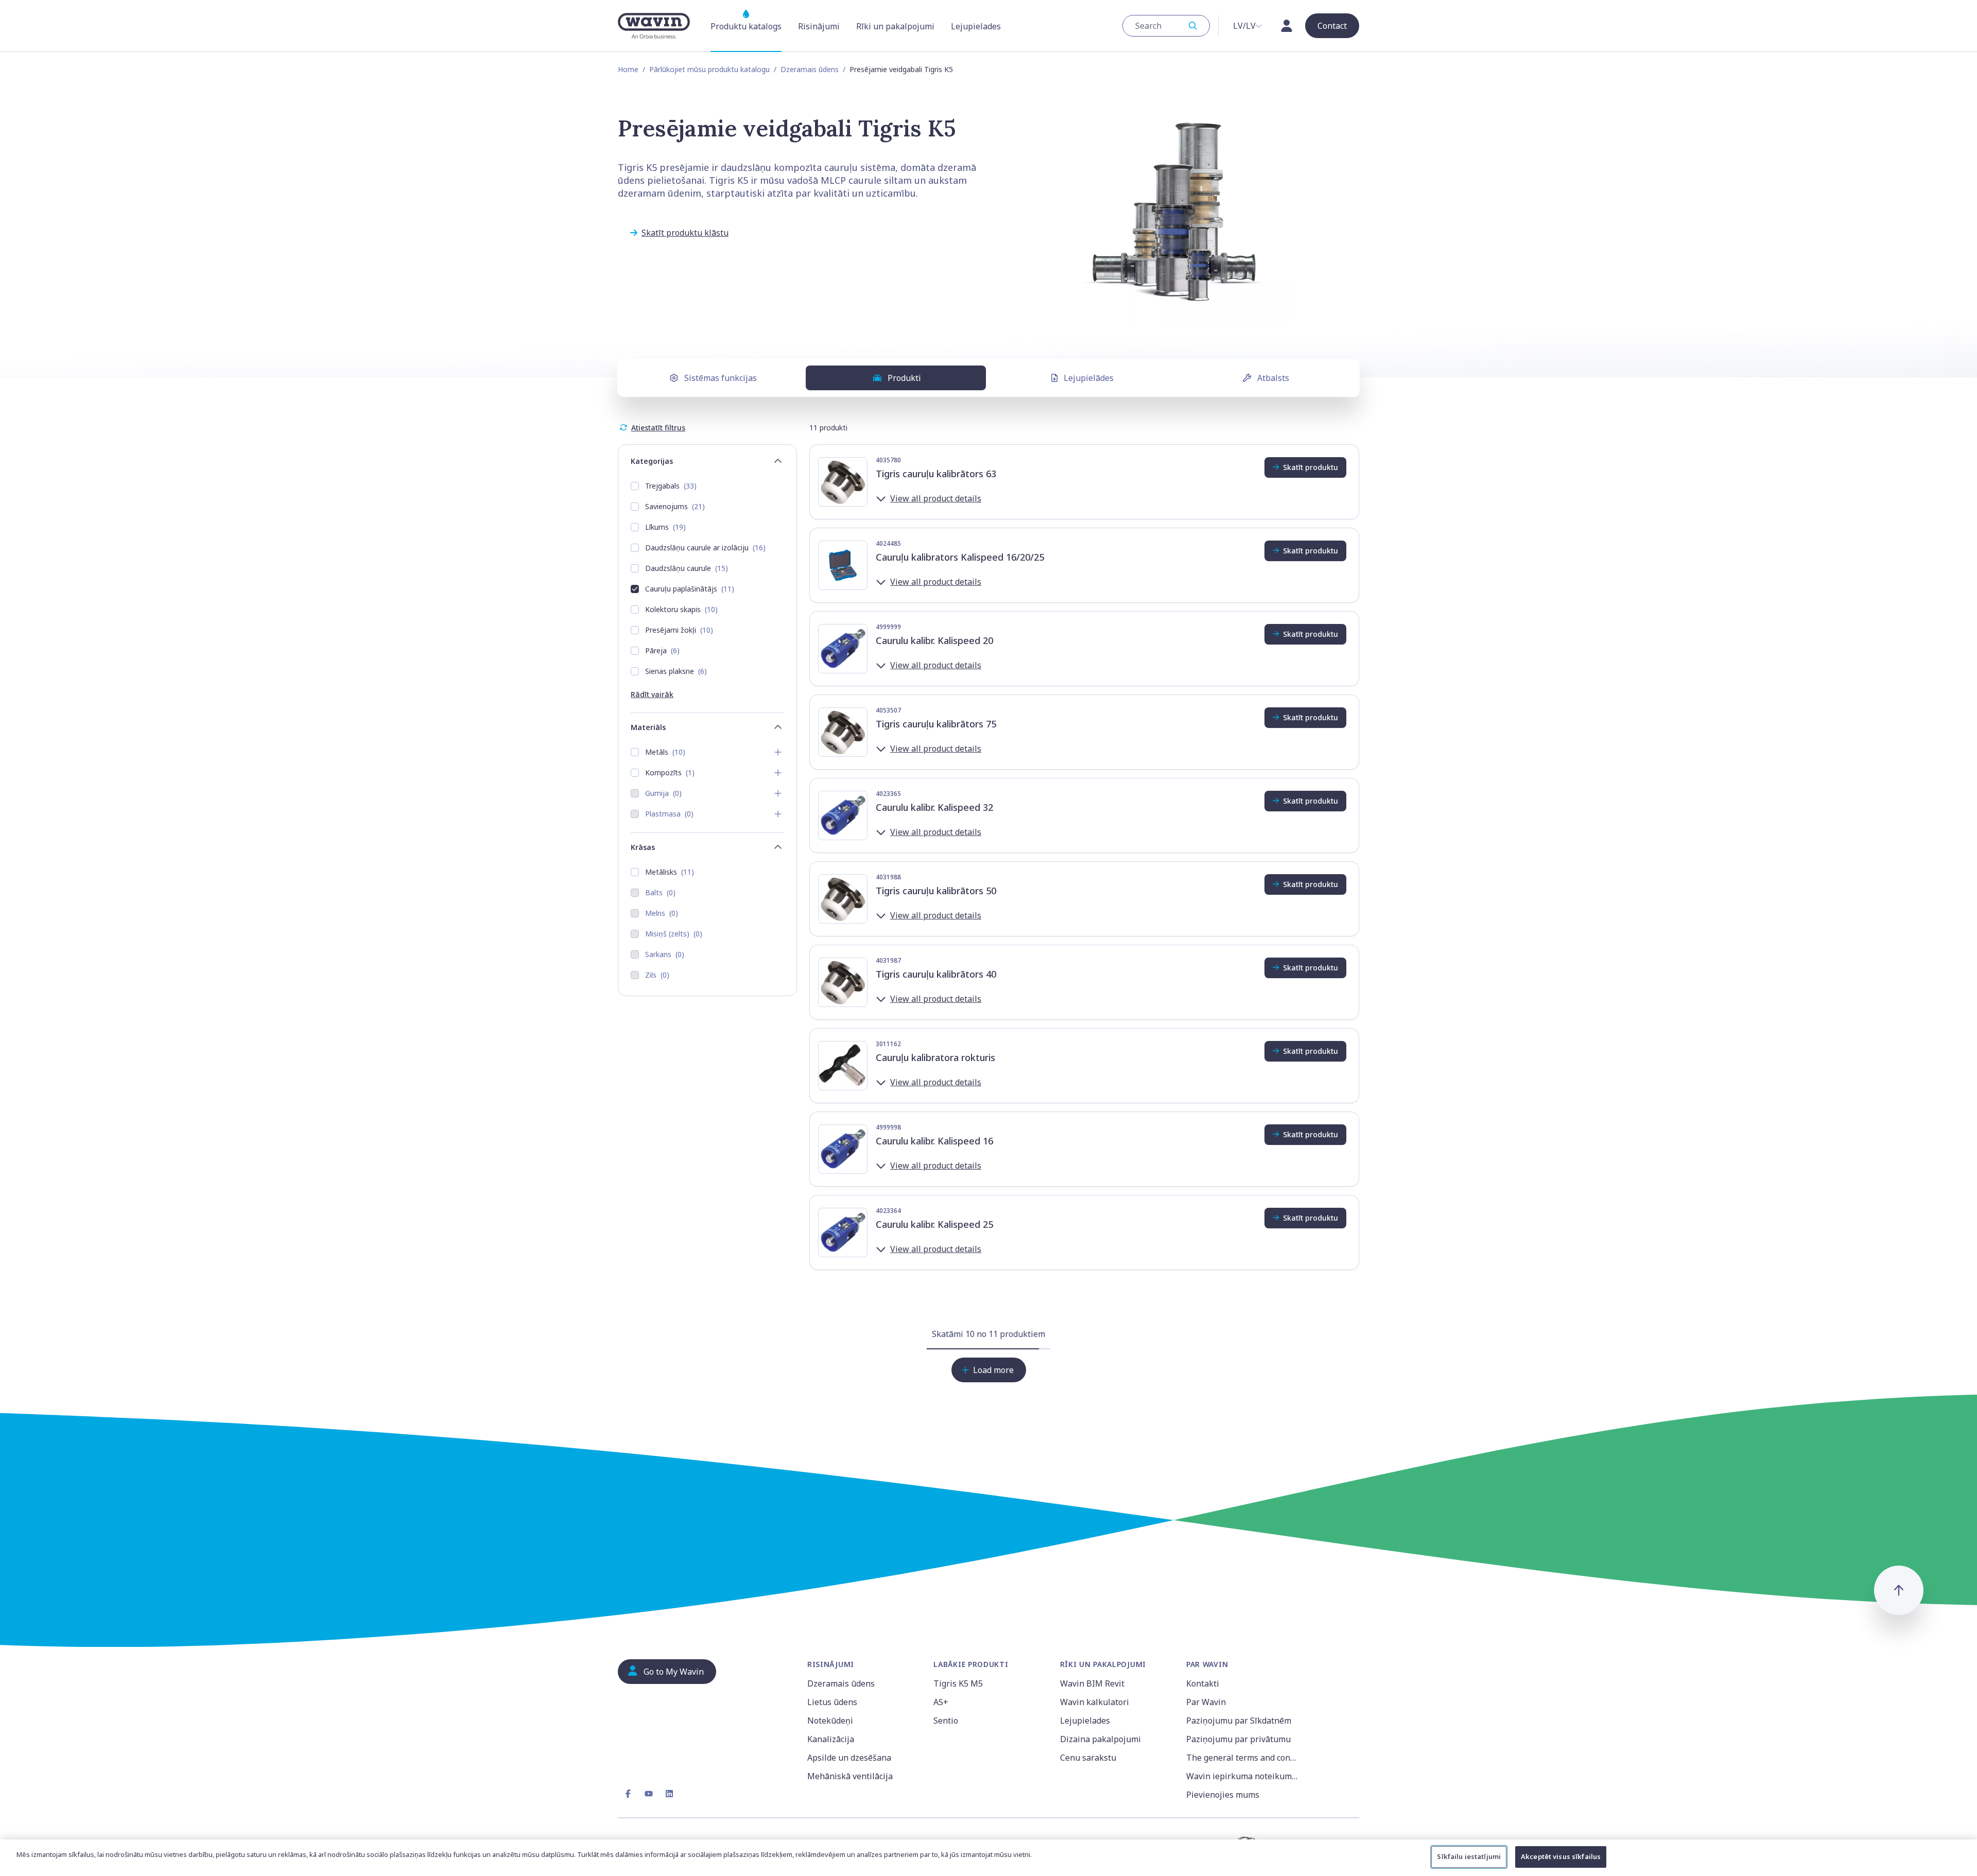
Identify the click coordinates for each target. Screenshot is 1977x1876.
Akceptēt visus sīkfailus (1561, 1856)
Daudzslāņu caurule (687, 568)
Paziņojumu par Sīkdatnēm (1239, 1721)
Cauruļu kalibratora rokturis (935, 1057)
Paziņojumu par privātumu (1238, 1739)
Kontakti (1203, 1683)
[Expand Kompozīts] (778, 773)
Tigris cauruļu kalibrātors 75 (936, 724)
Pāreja (662, 650)
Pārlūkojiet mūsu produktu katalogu (709, 69)
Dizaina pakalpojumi (1100, 1739)
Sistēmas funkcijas (721, 378)
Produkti (904, 378)
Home (628, 69)
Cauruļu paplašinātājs (690, 589)
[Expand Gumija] (778, 793)
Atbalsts (1273, 378)
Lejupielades (1085, 1721)
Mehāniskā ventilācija (850, 1776)
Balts (660, 892)
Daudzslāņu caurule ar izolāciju (705, 548)
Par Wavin (1206, 1702)
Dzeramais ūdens (810, 69)
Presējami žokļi (679, 630)
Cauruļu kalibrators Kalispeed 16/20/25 (960, 557)
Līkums (665, 527)
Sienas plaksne (676, 671)
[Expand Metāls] (778, 752)
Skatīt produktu (1311, 467)
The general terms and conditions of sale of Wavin (1243, 1758)
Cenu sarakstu (1088, 1758)
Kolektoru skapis (681, 609)
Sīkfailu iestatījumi (1469, 1856)
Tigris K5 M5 (958, 1683)
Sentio (946, 1721)
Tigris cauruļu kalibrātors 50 (936, 891)
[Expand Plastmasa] (778, 814)
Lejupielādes (1089, 378)
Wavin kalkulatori (1095, 1702)
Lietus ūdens (832, 1702)
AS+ (941, 1702)
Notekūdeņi (830, 1721)
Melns (662, 913)
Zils (657, 975)
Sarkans (665, 954)
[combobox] (1166, 26)
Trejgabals (671, 486)
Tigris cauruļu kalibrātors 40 (936, 974)
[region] (989, 1858)
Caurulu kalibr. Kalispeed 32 (934, 807)
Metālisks (670, 872)
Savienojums (675, 506)
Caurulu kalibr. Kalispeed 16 (934, 1141)
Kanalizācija (831, 1739)
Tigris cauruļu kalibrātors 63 (936, 474)
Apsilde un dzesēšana (849, 1758)
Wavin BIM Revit (1092, 1683)
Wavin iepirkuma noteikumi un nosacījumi (1243, 1776)
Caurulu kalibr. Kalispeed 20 (934, 640)
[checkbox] (635, 486)
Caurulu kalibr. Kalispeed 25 (934, 1224)
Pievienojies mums (1223, 1795)
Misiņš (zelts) (674, 934)
